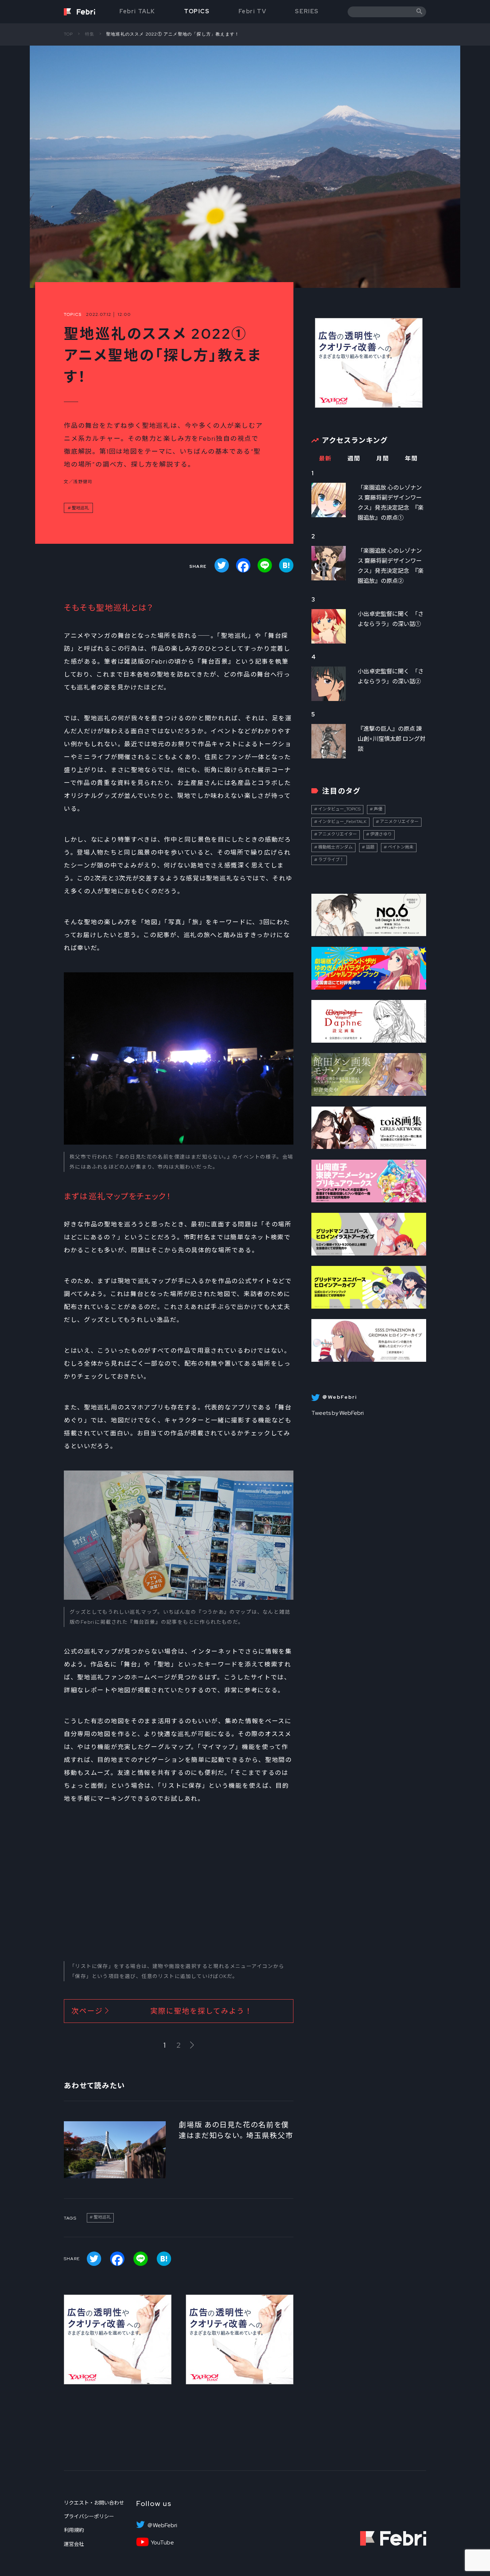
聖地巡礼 (80, 508)
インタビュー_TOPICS (339, 809)
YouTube (162, 2543)
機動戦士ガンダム (335, 847)
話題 (370, 847)
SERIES (307, 11)
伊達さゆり (381, 834)
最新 (325, 459)
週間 (354, 459)
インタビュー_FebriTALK (342, 822)
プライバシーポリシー (89, 2516)
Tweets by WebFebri (338, 1413)
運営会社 (74, 2544)
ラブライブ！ (331, 860)
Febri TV (253, 11)
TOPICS (197, 11)
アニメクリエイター (399, 822)
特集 (90, 34)
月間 (383, 459)
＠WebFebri (162, 2525)
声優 (378, 809)
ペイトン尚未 (401, 847)
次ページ (162, 2011)
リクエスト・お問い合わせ (94, 2503)
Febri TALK (137, 11)
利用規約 (74, 2530)
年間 (411, 459)
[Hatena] (286, 565)
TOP (69, 34)
